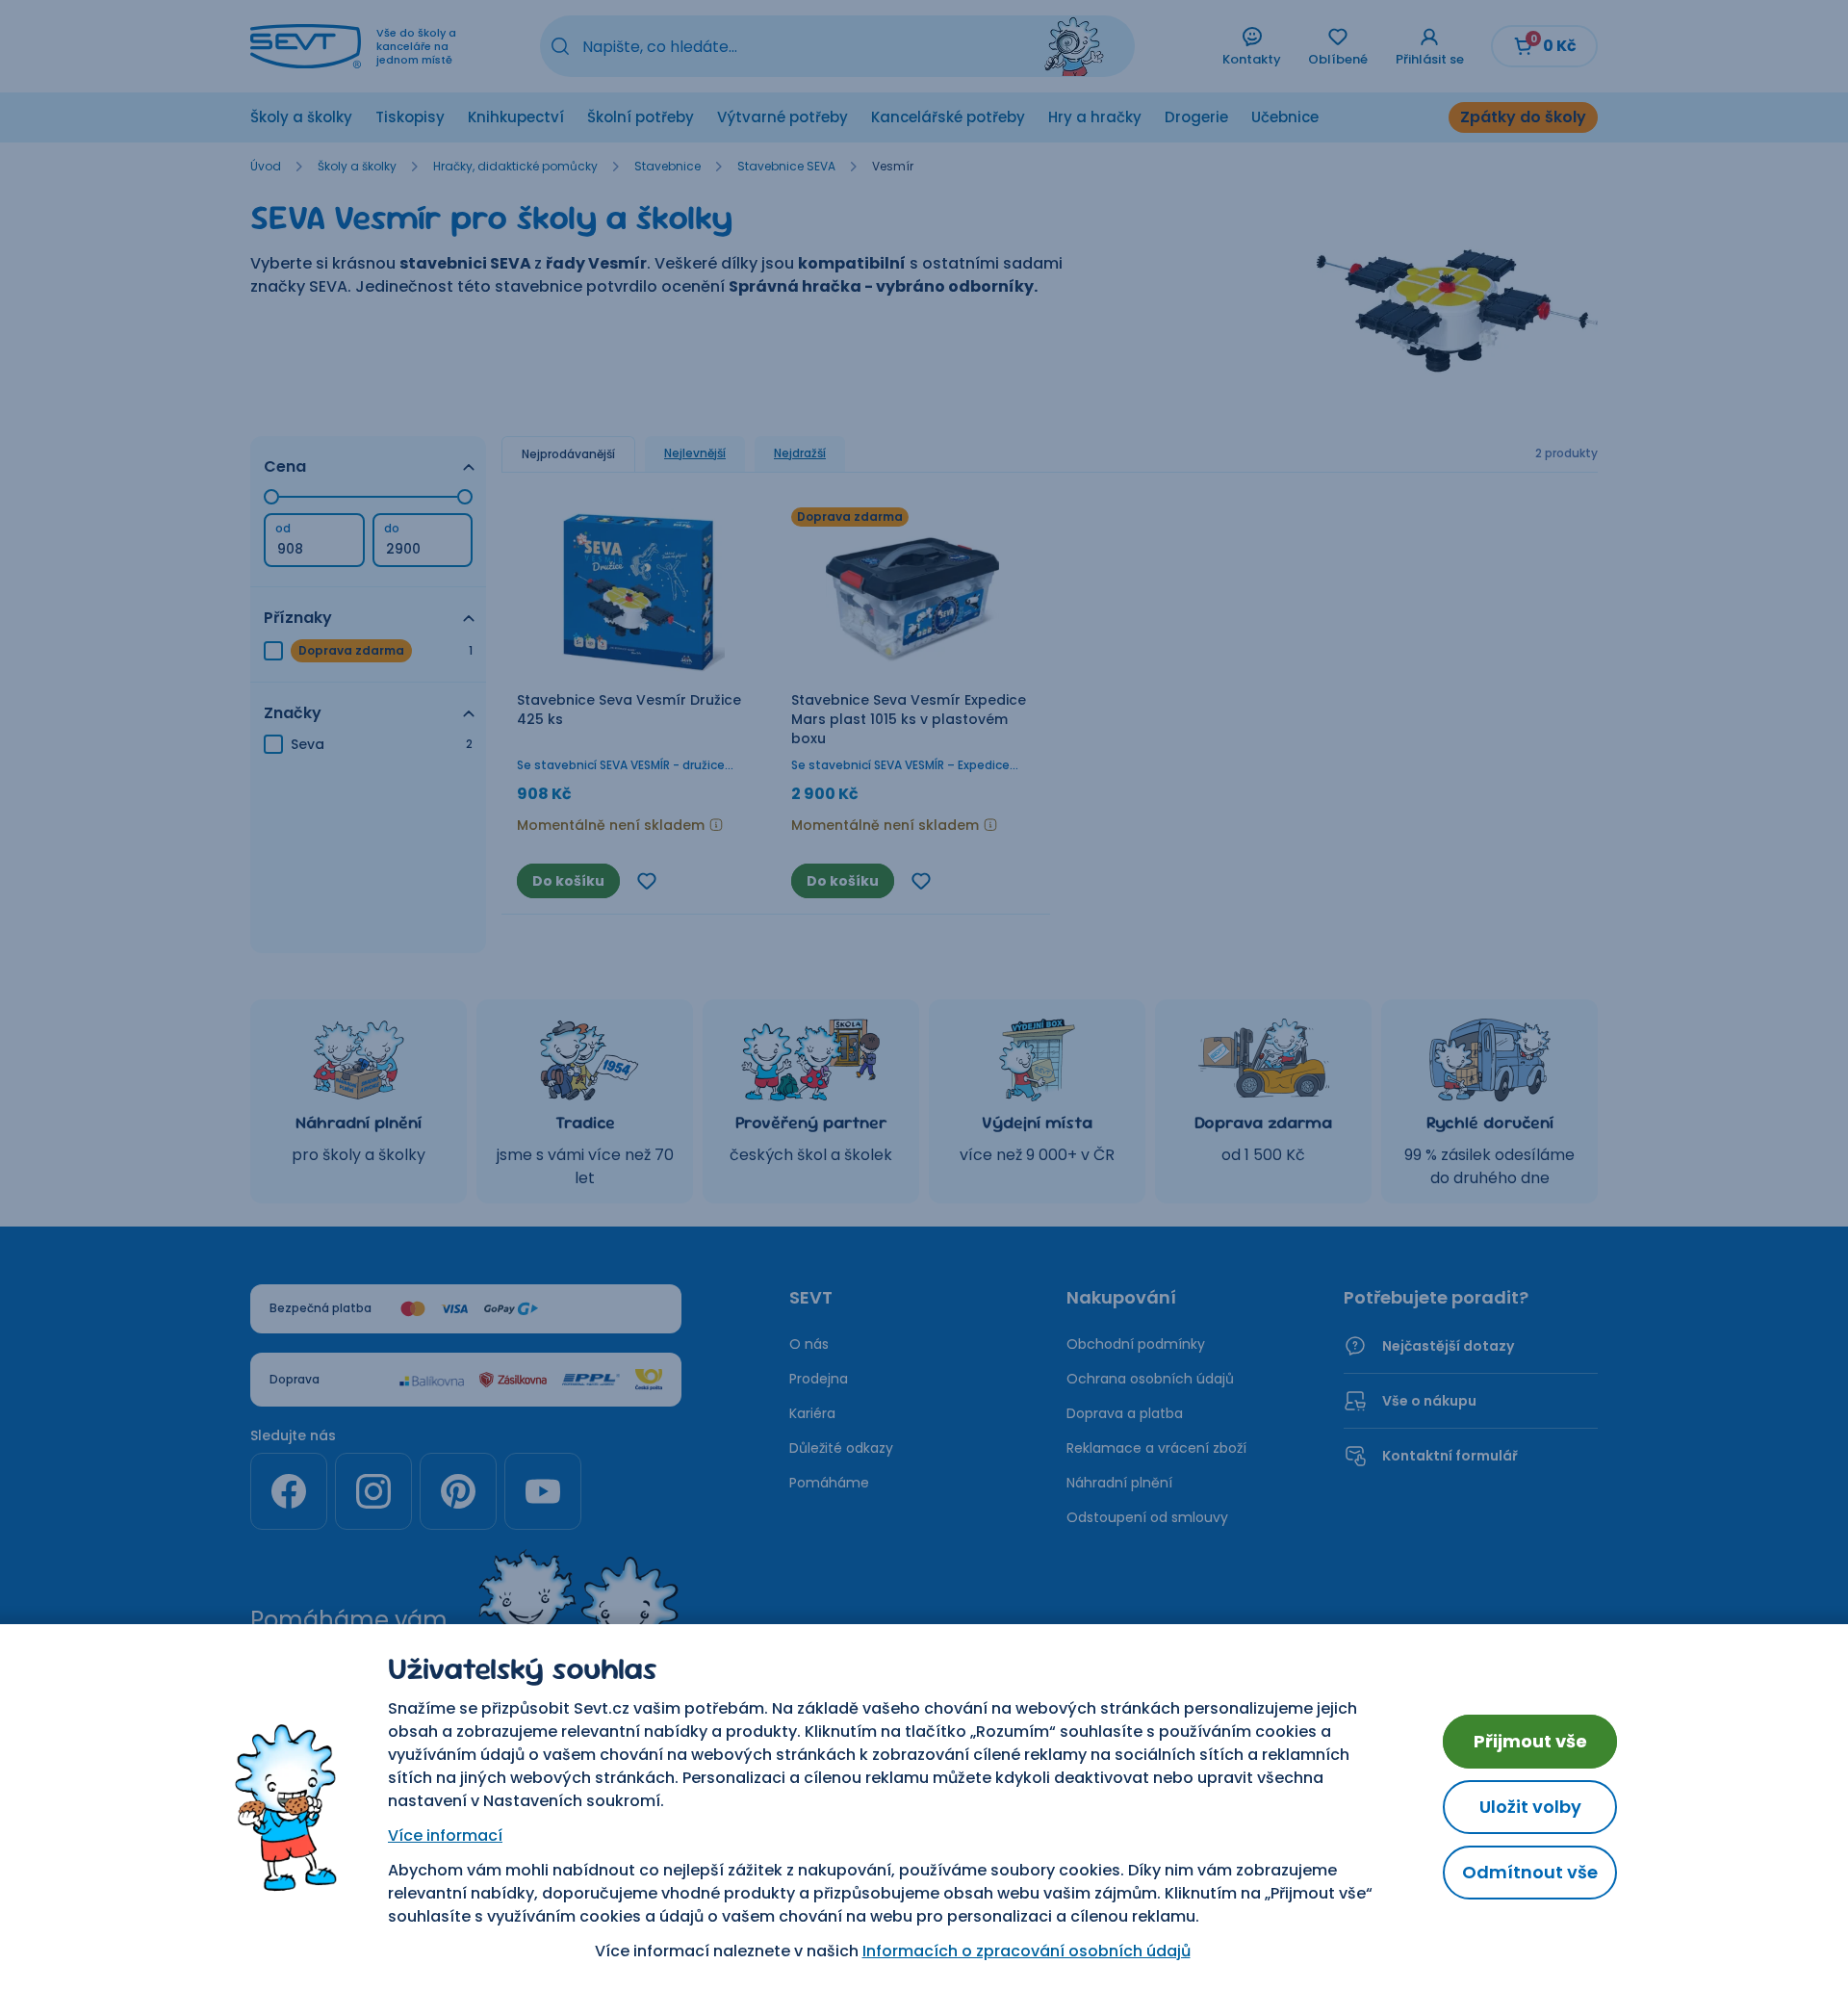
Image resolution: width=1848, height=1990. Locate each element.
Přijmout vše (1530, 1741)
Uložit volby (1530, 1807)
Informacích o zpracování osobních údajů (1027, 1951)
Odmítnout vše (1530, 1872)
